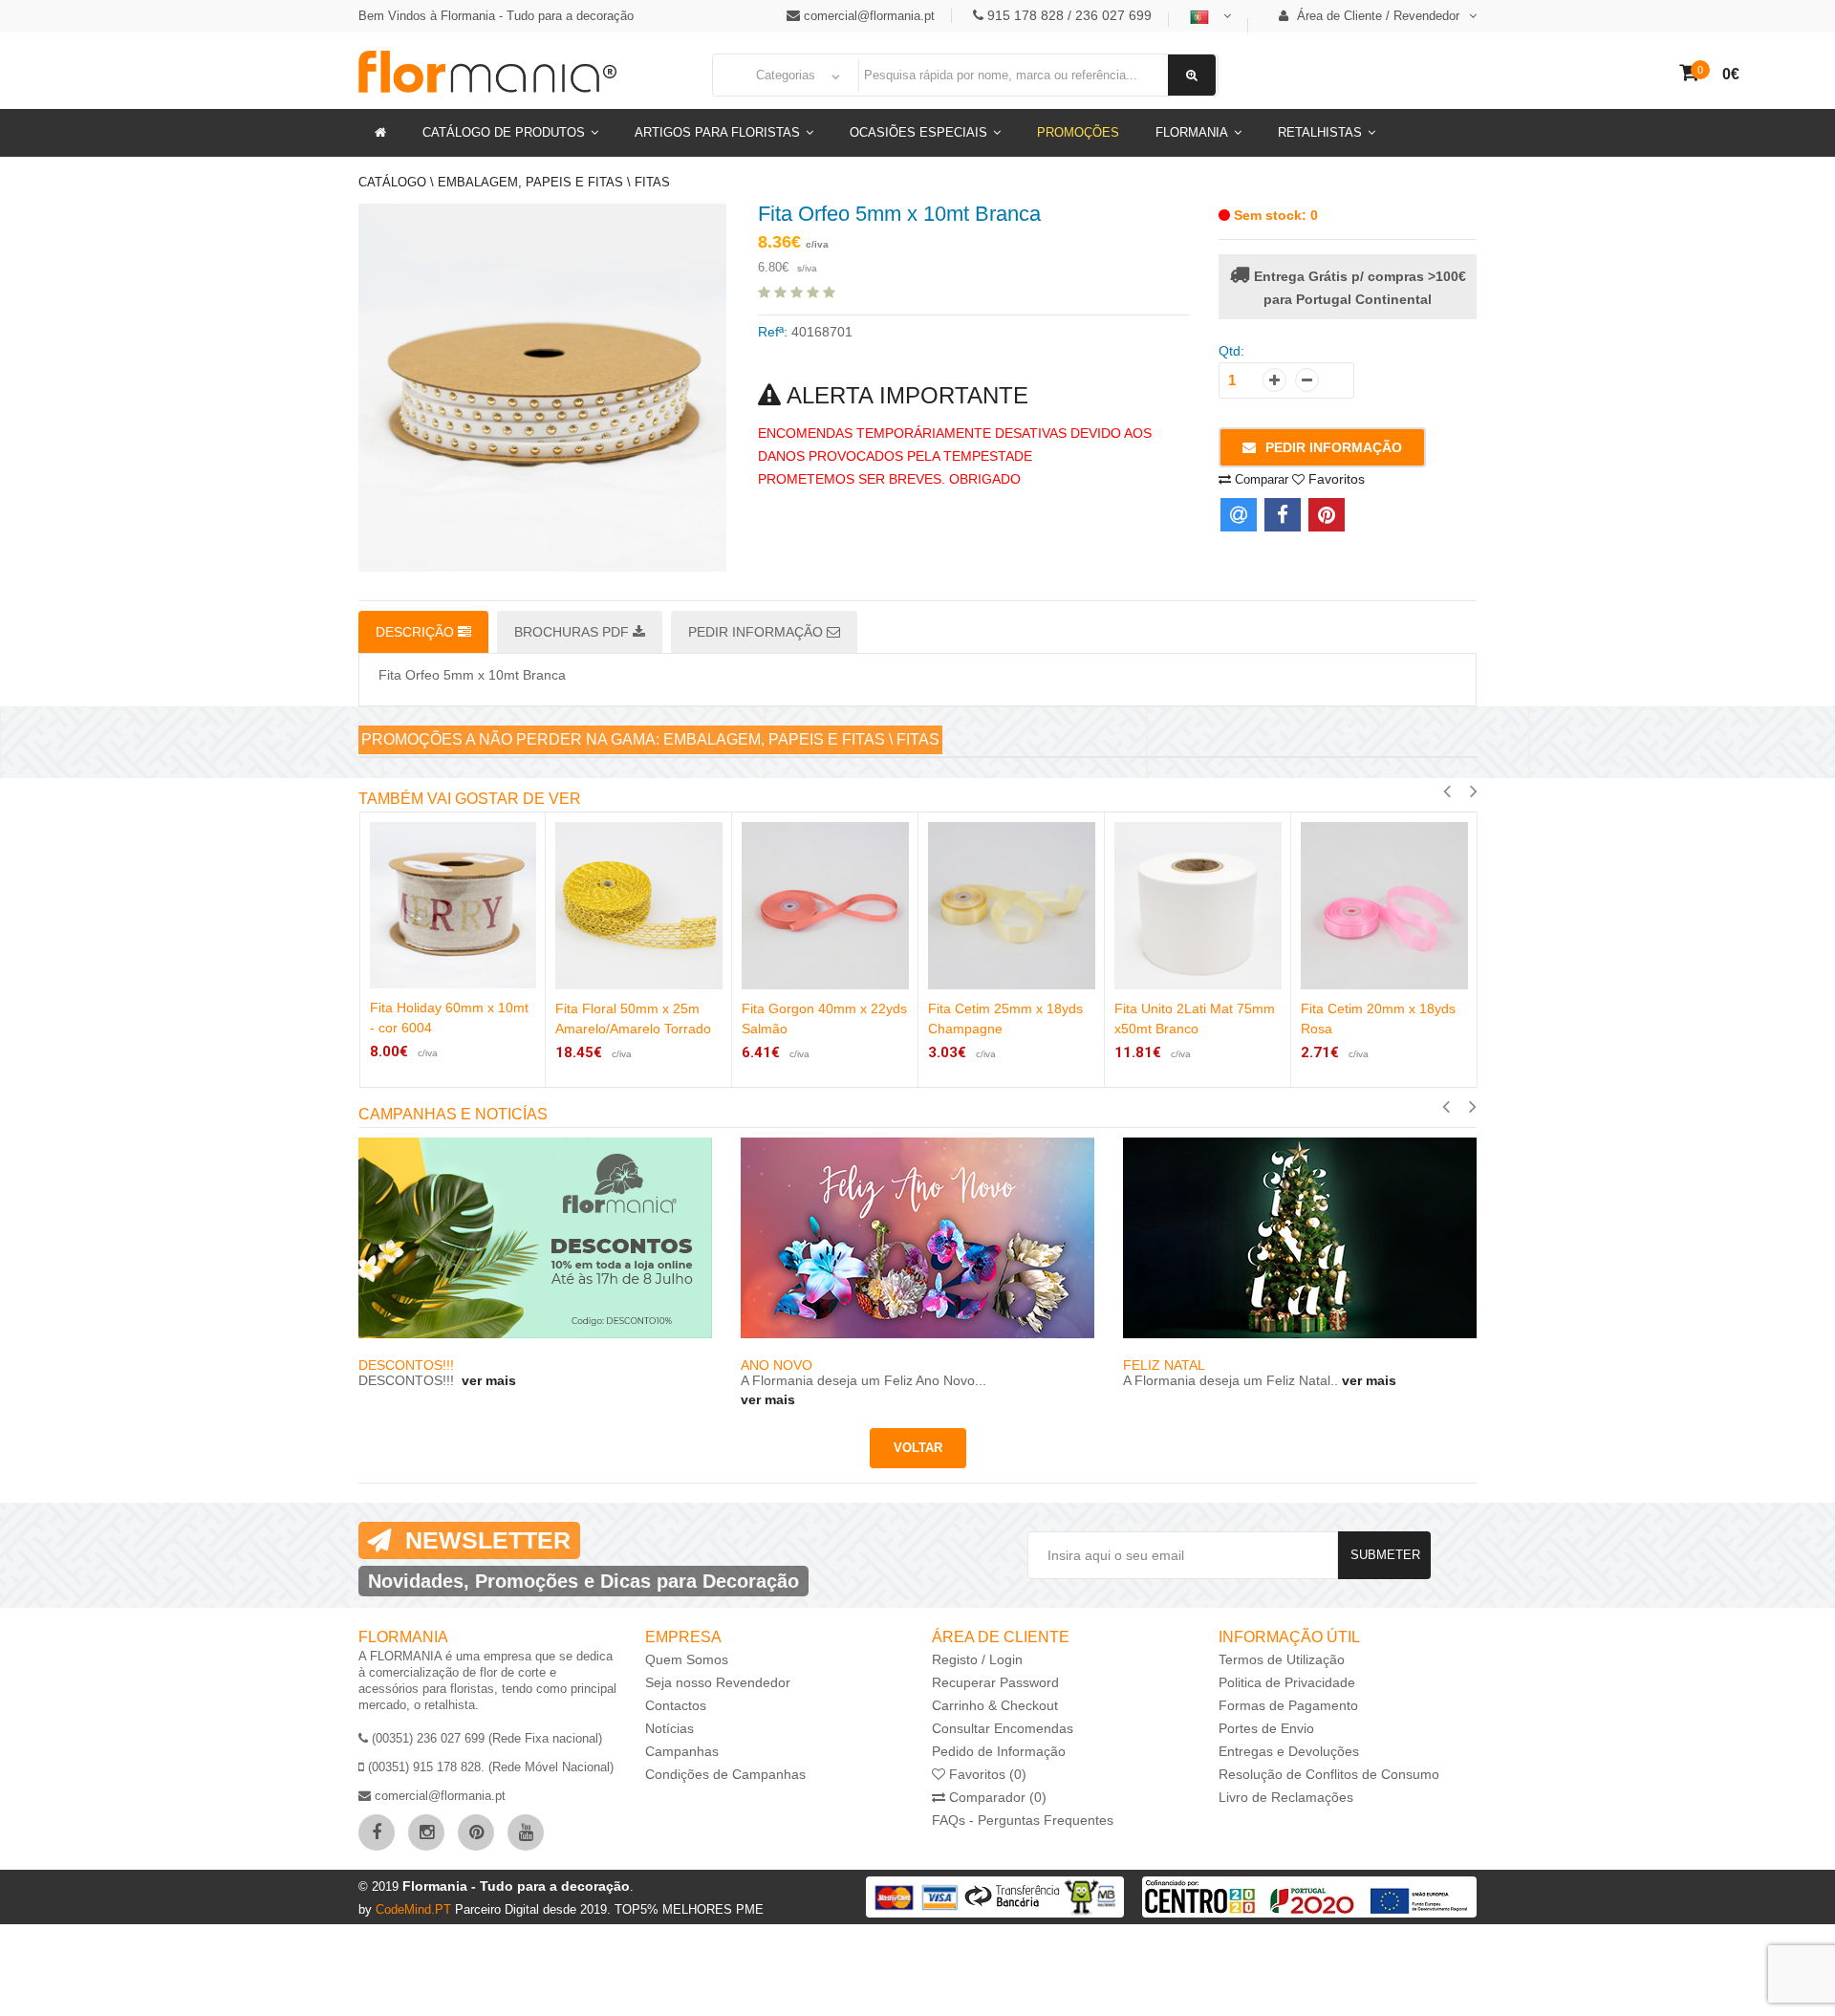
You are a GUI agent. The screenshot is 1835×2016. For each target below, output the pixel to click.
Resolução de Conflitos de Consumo (1329, 1774)
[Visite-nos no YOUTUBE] (526, 1832)
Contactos (676, 1705)
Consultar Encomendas (1003, 1728)
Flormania (1192, 132)
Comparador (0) (996, 1797)
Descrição (417, 632)
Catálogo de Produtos (504, 132)
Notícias (669, 1728)
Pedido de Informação (999, 1751)
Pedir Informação (1334, 447)
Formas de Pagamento (1288, 1705)
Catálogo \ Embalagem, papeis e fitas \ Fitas (514, 182)
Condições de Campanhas (725, 1774)
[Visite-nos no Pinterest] (476, 1832)
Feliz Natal (1164, 1365)
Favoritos (1335, 479)
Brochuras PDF (573, 632)
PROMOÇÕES (1078, 132)
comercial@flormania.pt (869, 16)
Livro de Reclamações (1286, 1797)
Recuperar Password (995, 1682)
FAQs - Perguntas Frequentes (1023, 1820)
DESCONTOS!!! (408, 1365)
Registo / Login (977, 1659)
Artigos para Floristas (717, 132)
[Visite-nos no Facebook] (377, 1832)
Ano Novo (777, 1365)
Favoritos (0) (986, 1774)
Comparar (1260, 479)
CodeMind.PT (415, 1909)
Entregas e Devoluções (1289, 1751)
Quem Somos (687, 1659)
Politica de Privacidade (1287, 1682)
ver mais (487, 1380)
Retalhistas (1320, 132)
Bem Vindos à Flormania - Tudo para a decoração (496, 16)
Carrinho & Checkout (995, 1705)
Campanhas (682, 1751)
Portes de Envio (1266, 1728)
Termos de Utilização (1282, 1659)
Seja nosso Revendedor (718, 1682)
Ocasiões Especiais (918, 132)
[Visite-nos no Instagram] (426, 1832)
